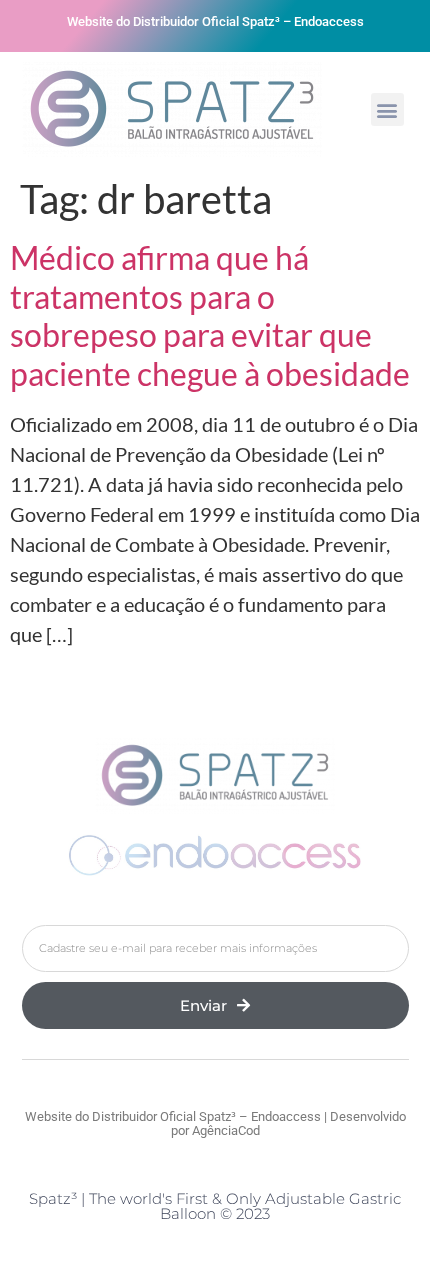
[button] (387, 109)
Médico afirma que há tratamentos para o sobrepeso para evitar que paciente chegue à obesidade (210, 315)
